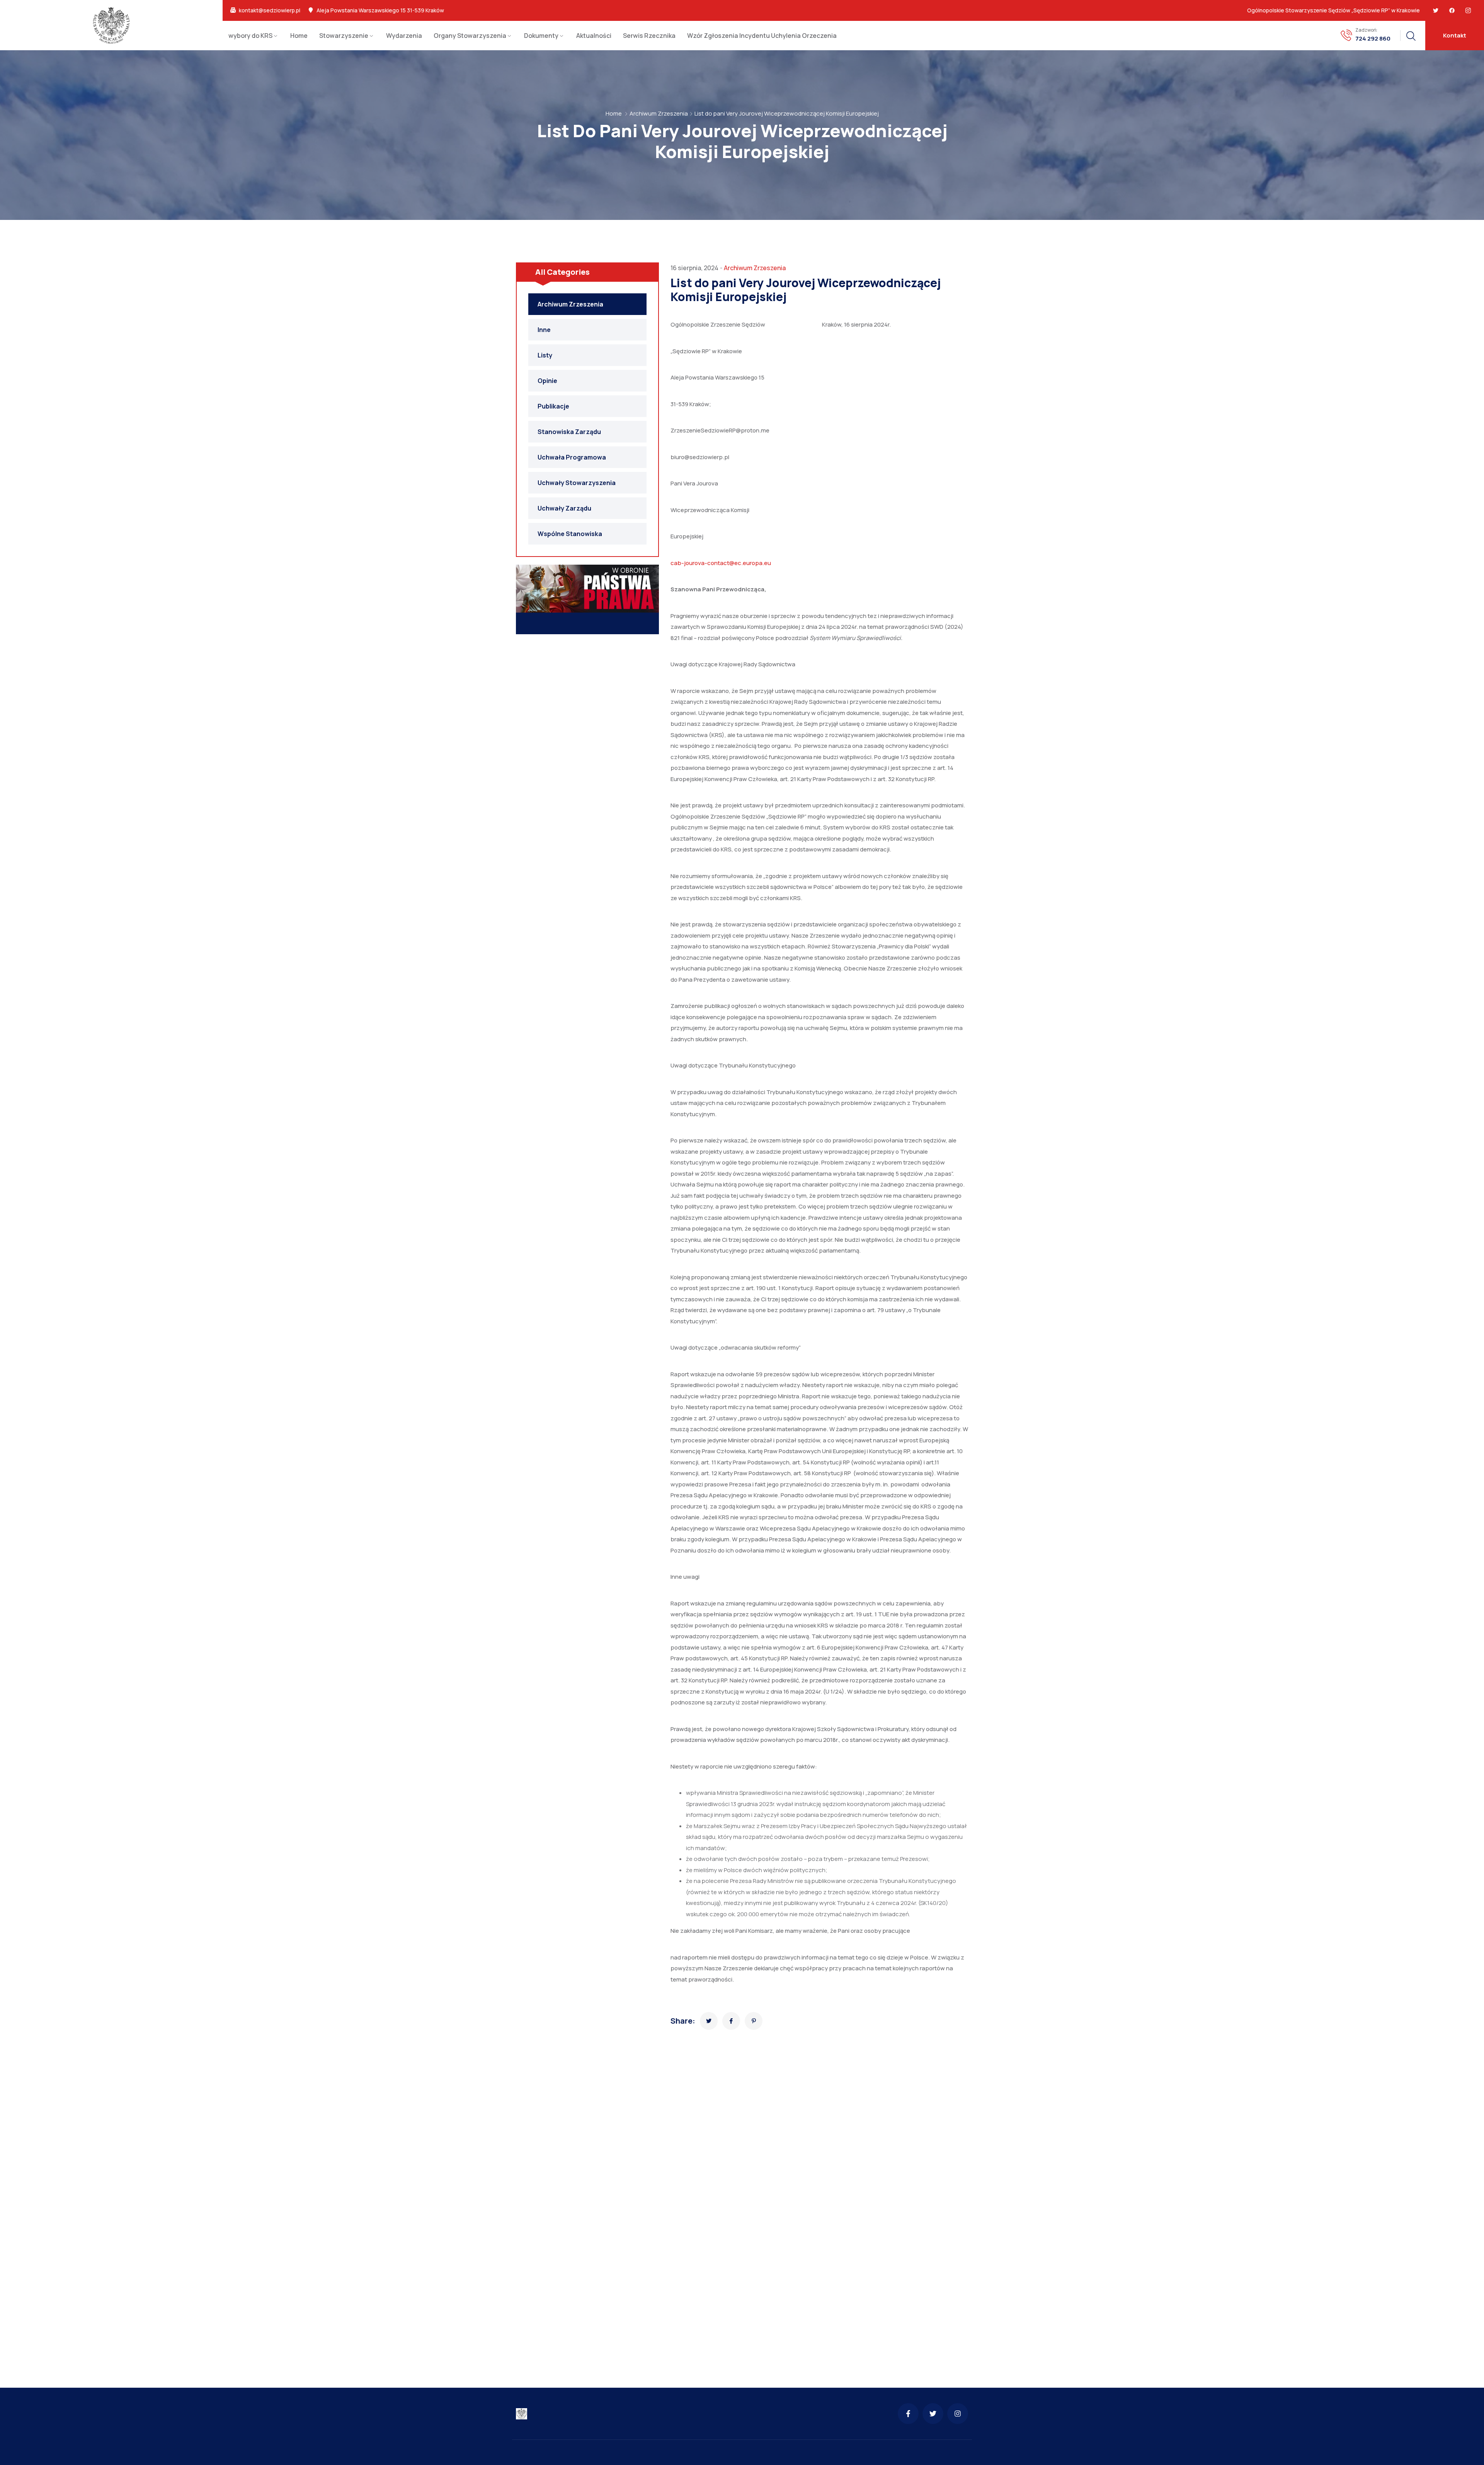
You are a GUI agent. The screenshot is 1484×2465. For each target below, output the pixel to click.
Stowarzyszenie (344, 36)
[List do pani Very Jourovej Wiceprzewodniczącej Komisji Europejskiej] (709, 2021)
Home (299, 36)
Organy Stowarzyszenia (470, 36)
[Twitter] (1436, 10)
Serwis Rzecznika (649, 36)
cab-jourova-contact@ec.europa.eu (721, 563)
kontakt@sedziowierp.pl (270, 10)
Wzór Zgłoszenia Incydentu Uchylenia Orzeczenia (762, 36)
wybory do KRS (250, 36)
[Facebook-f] (908, 2414)
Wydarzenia (404, 36)
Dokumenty (541, 36)
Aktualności (594, 36)
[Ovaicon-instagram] (1468, 10)
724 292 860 (1373, 39)
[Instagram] (958, 2414)
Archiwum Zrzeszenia (659, 113)
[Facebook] (1452, 10)
